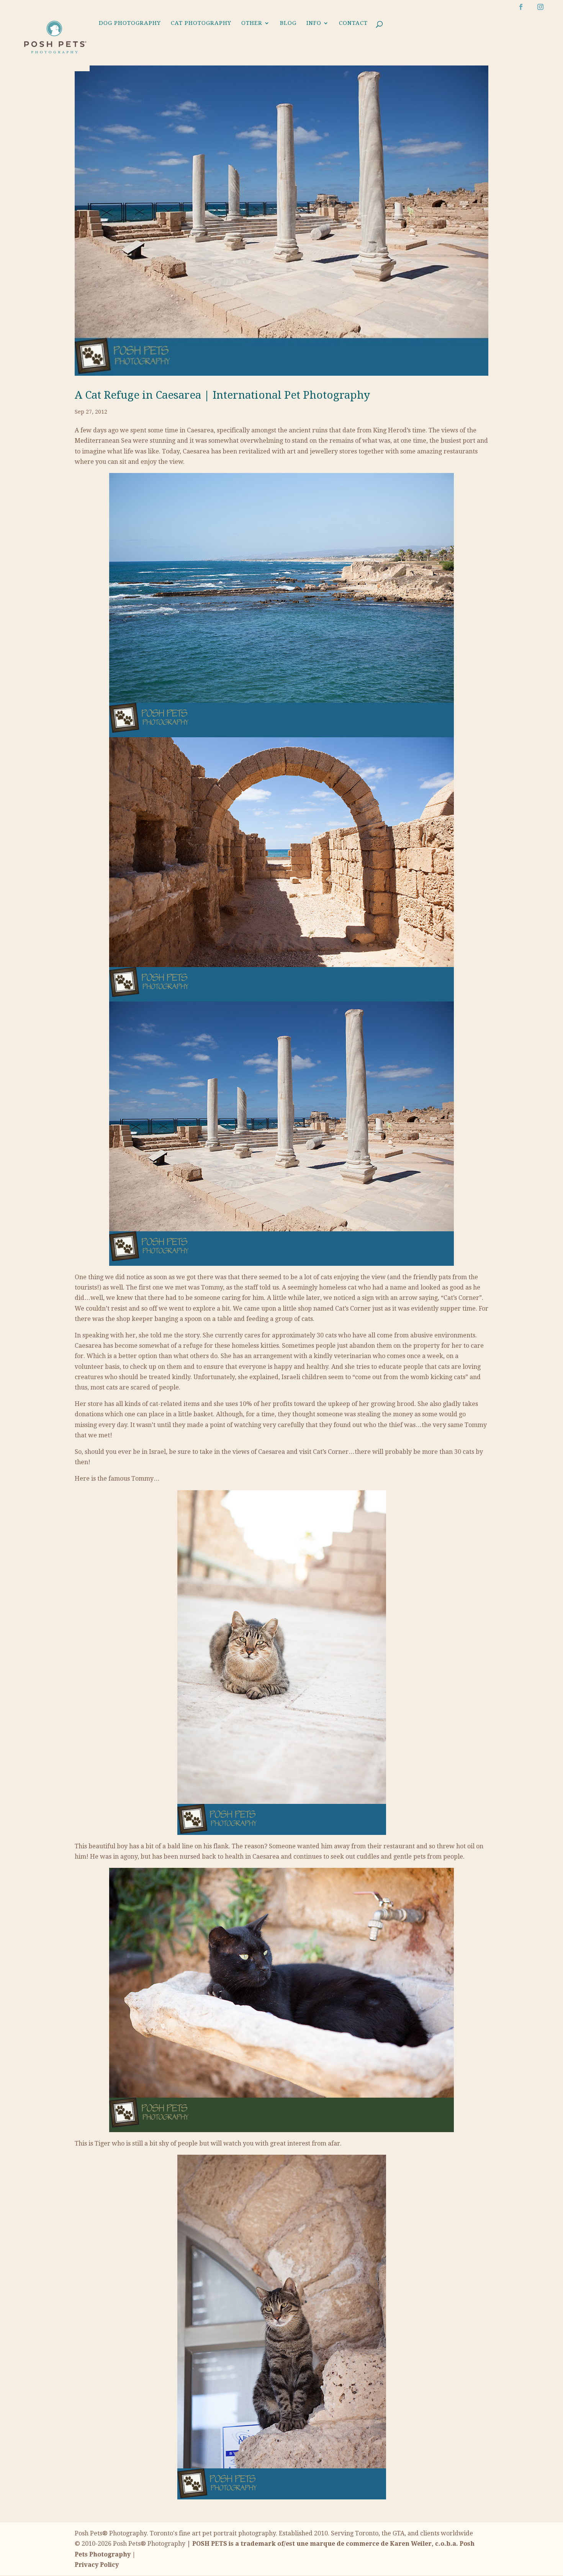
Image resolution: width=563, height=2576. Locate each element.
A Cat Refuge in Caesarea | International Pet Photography (222, 395)
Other (252, 23)
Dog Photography (130, 23)
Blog (288, 23)
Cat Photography (201, 23)
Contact (353, 23)
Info (314, 23)
